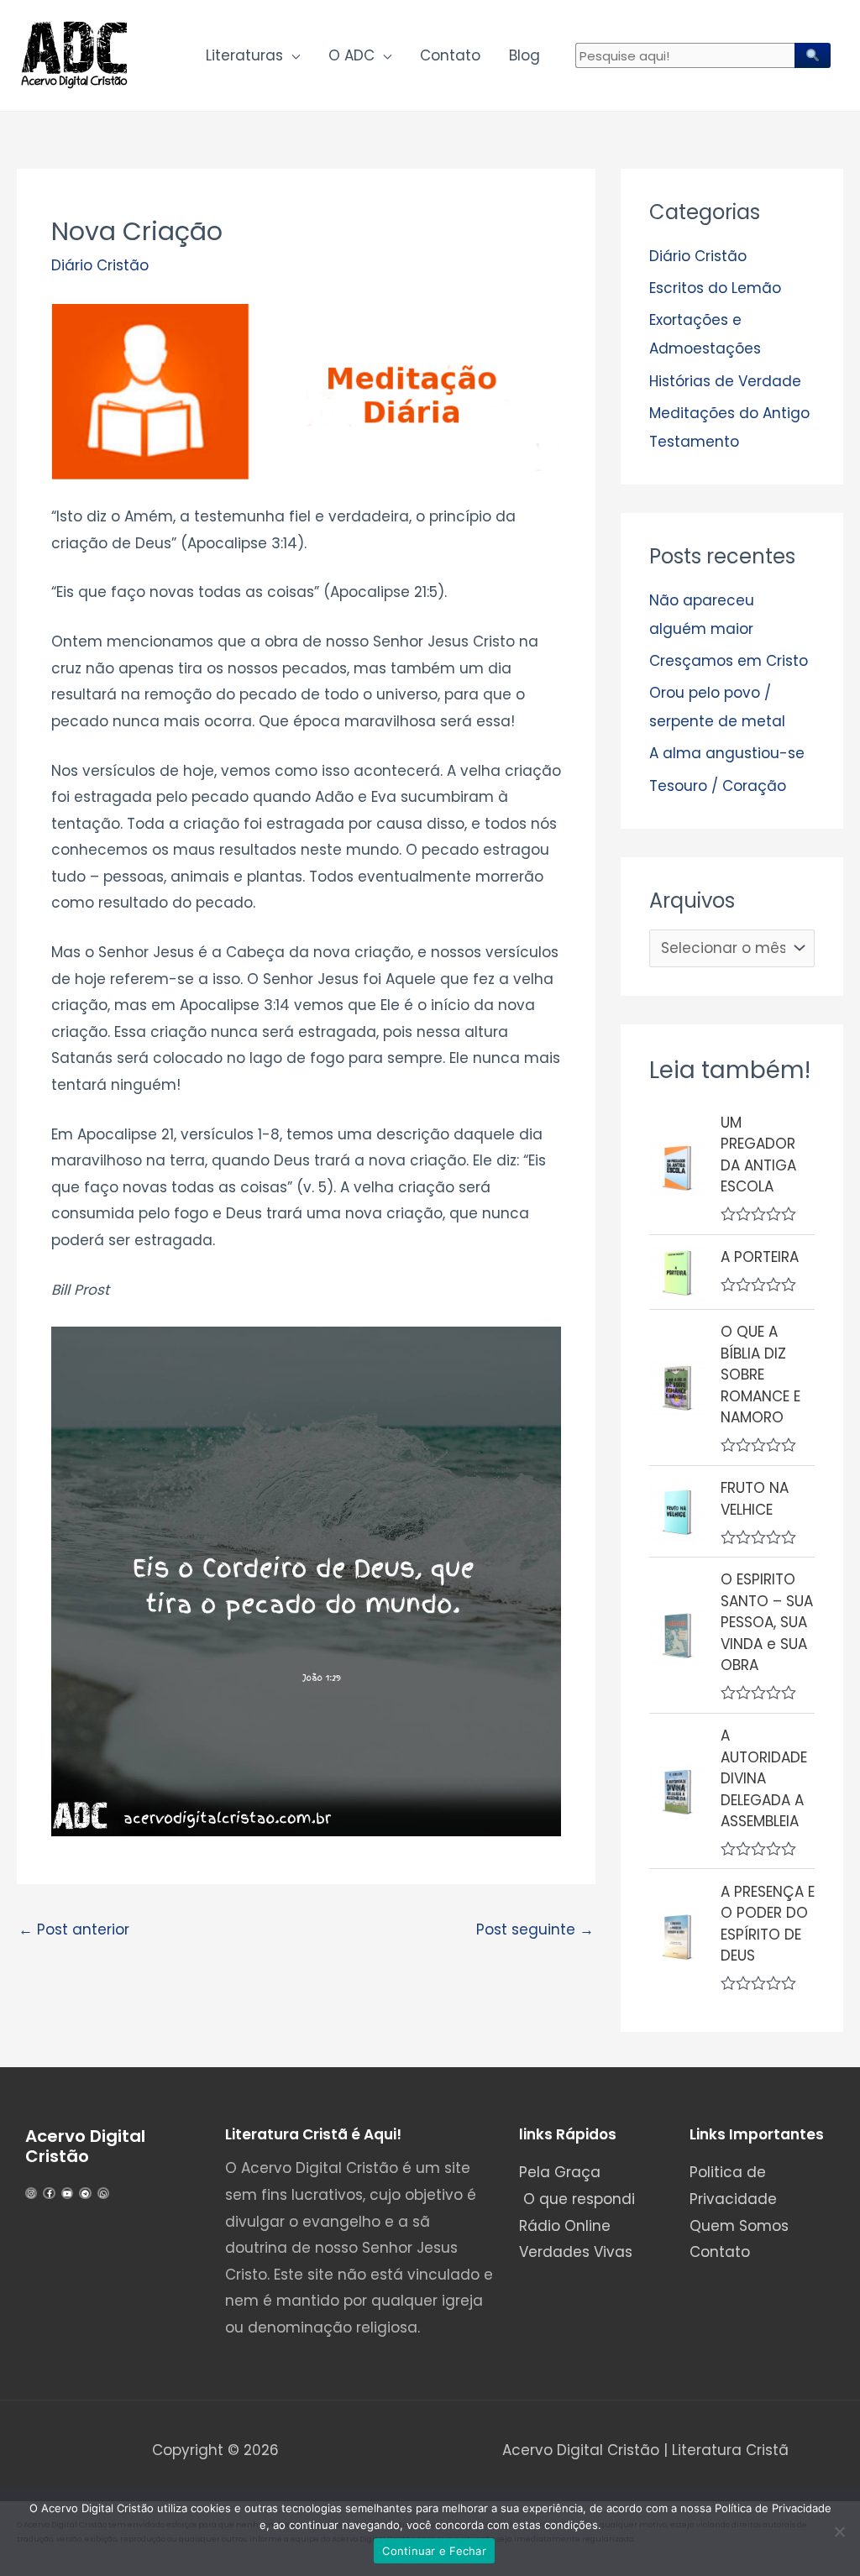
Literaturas (244, 55)
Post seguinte (535, 1929)
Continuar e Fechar (434, 2551)
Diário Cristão (100, 265)
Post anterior (74, 1929)
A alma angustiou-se (727, 753)
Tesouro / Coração (718, 786)
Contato (450, 55)
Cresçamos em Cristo (729, 661)
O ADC (351, 55)
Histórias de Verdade (725, 381)
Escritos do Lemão (715, 288)
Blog (524, 55)
